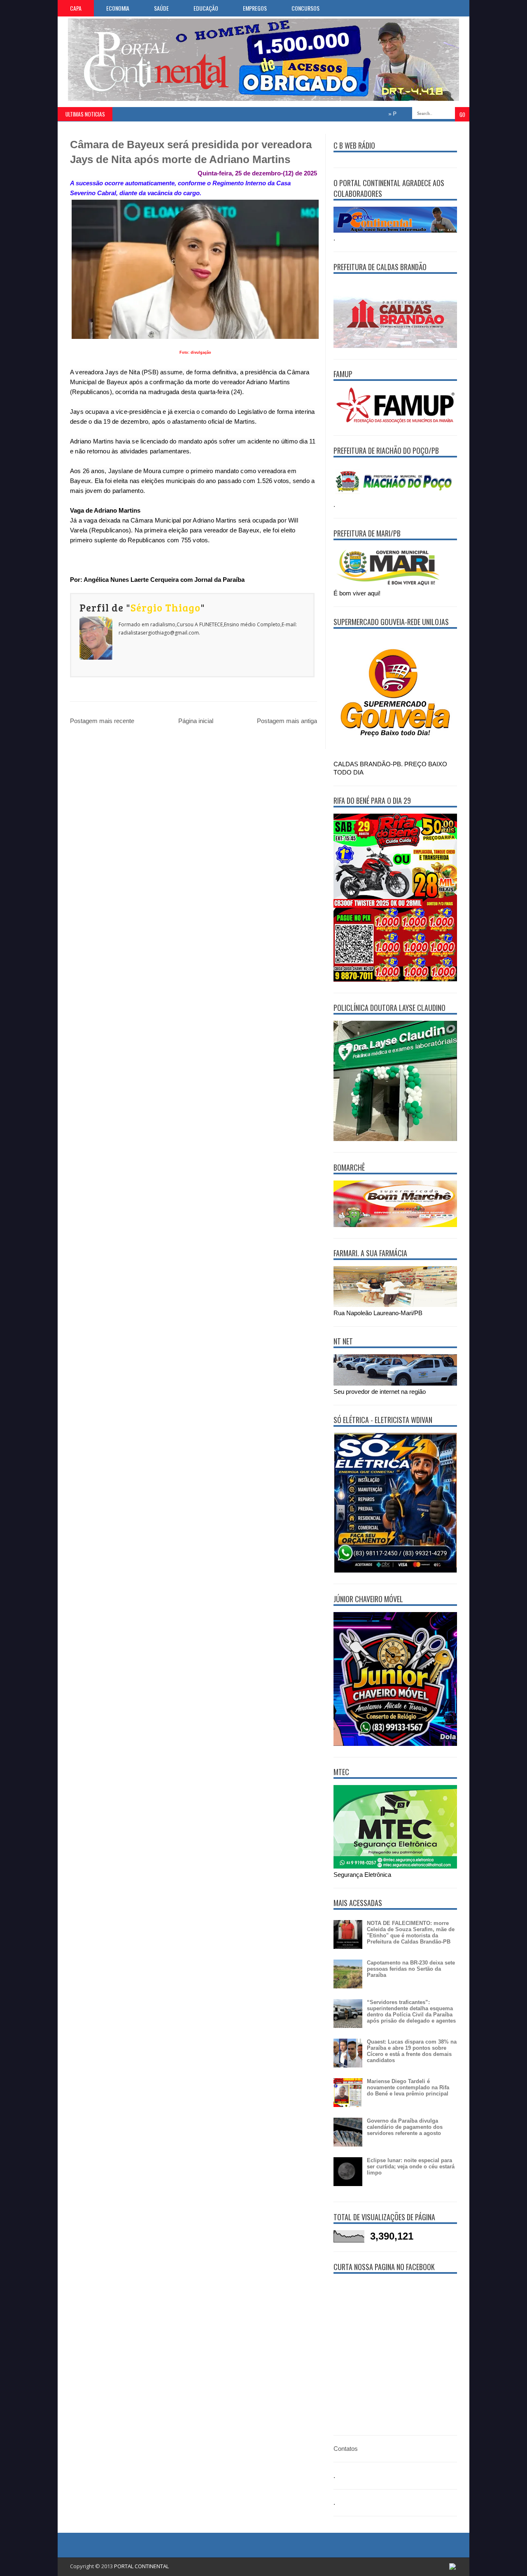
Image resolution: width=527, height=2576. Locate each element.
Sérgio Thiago (166, 607)
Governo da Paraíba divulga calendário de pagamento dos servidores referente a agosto (405, 2127)
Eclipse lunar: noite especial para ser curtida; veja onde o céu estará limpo (411, 2166)
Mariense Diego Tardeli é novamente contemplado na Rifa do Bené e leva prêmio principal (408, 2087)
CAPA (76, 8)
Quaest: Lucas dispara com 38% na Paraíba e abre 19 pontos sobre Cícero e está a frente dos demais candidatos (412, 2051)
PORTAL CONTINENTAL (141, 2566)
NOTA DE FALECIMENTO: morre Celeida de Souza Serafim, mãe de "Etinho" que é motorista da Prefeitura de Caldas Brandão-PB (411, 1932)
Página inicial (196, 721)
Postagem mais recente (102, 721)
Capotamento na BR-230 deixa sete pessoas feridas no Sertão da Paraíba (411, 1969)
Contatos (346, 2449)
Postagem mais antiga (287, 721)
